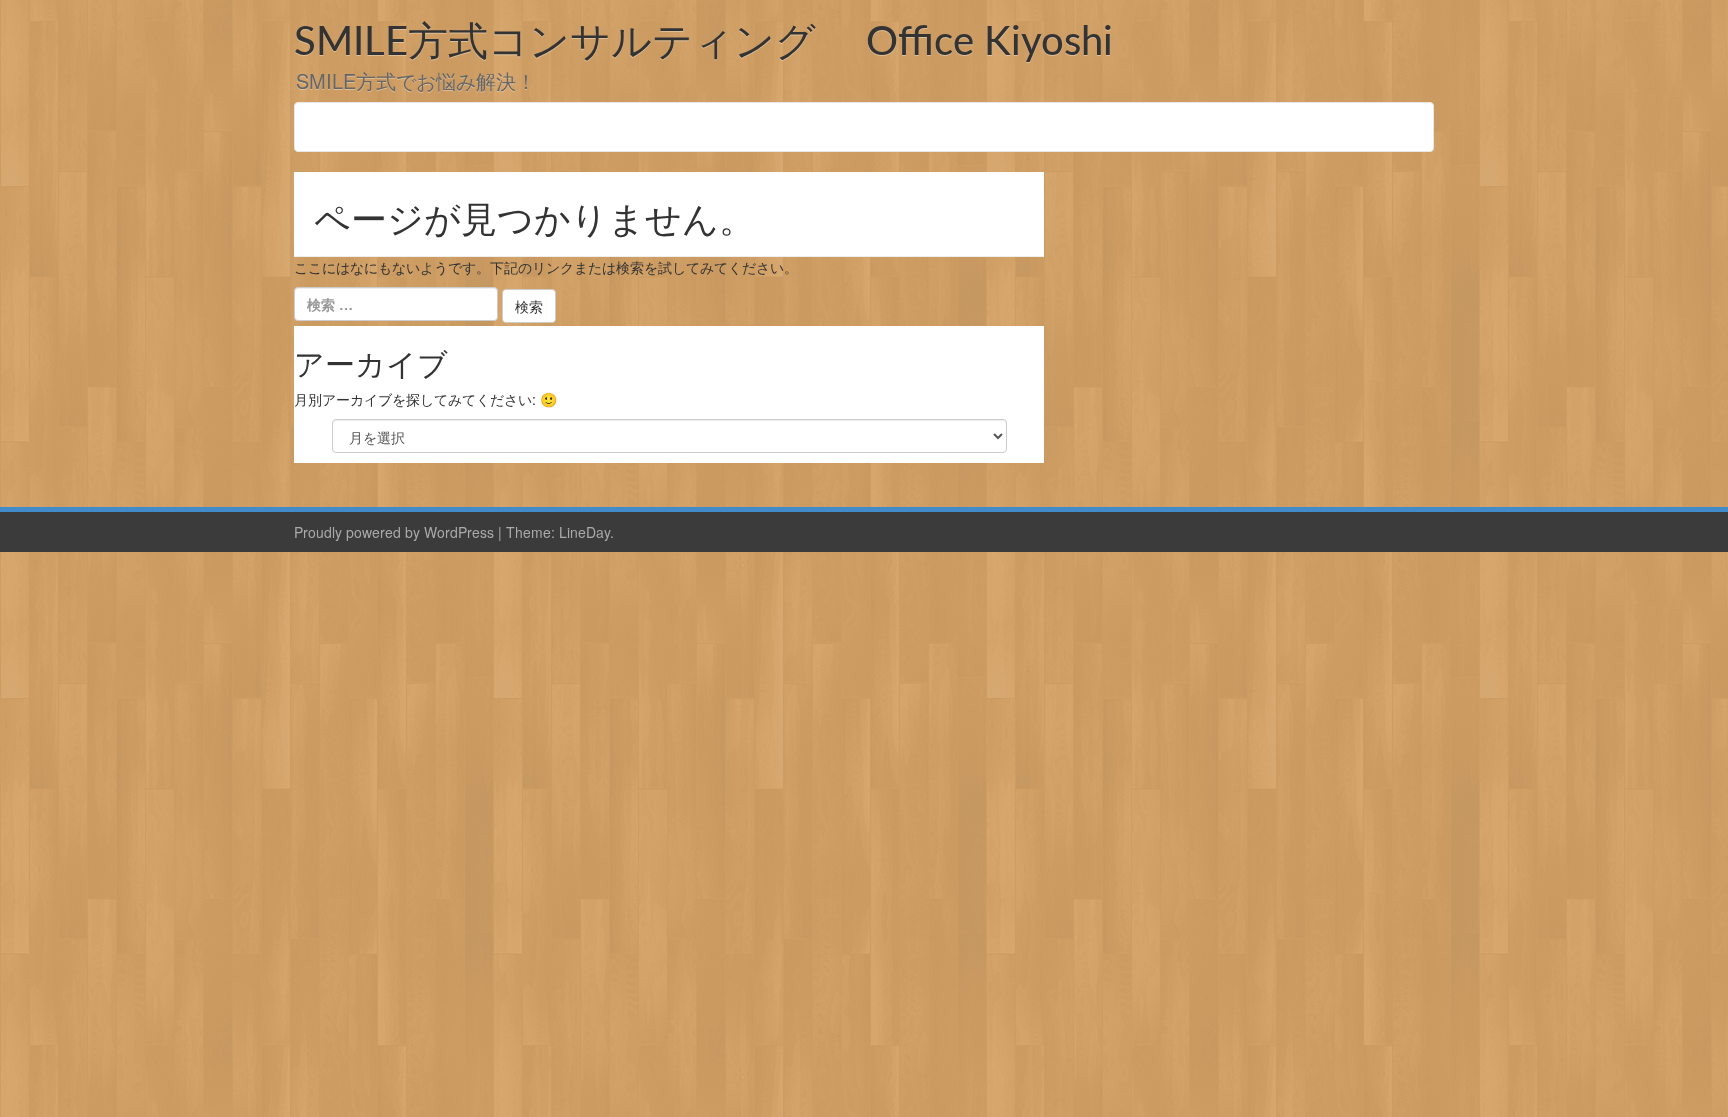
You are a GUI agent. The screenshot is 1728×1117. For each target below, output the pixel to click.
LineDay (584, 532)
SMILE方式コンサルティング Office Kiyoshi (703, 43)
